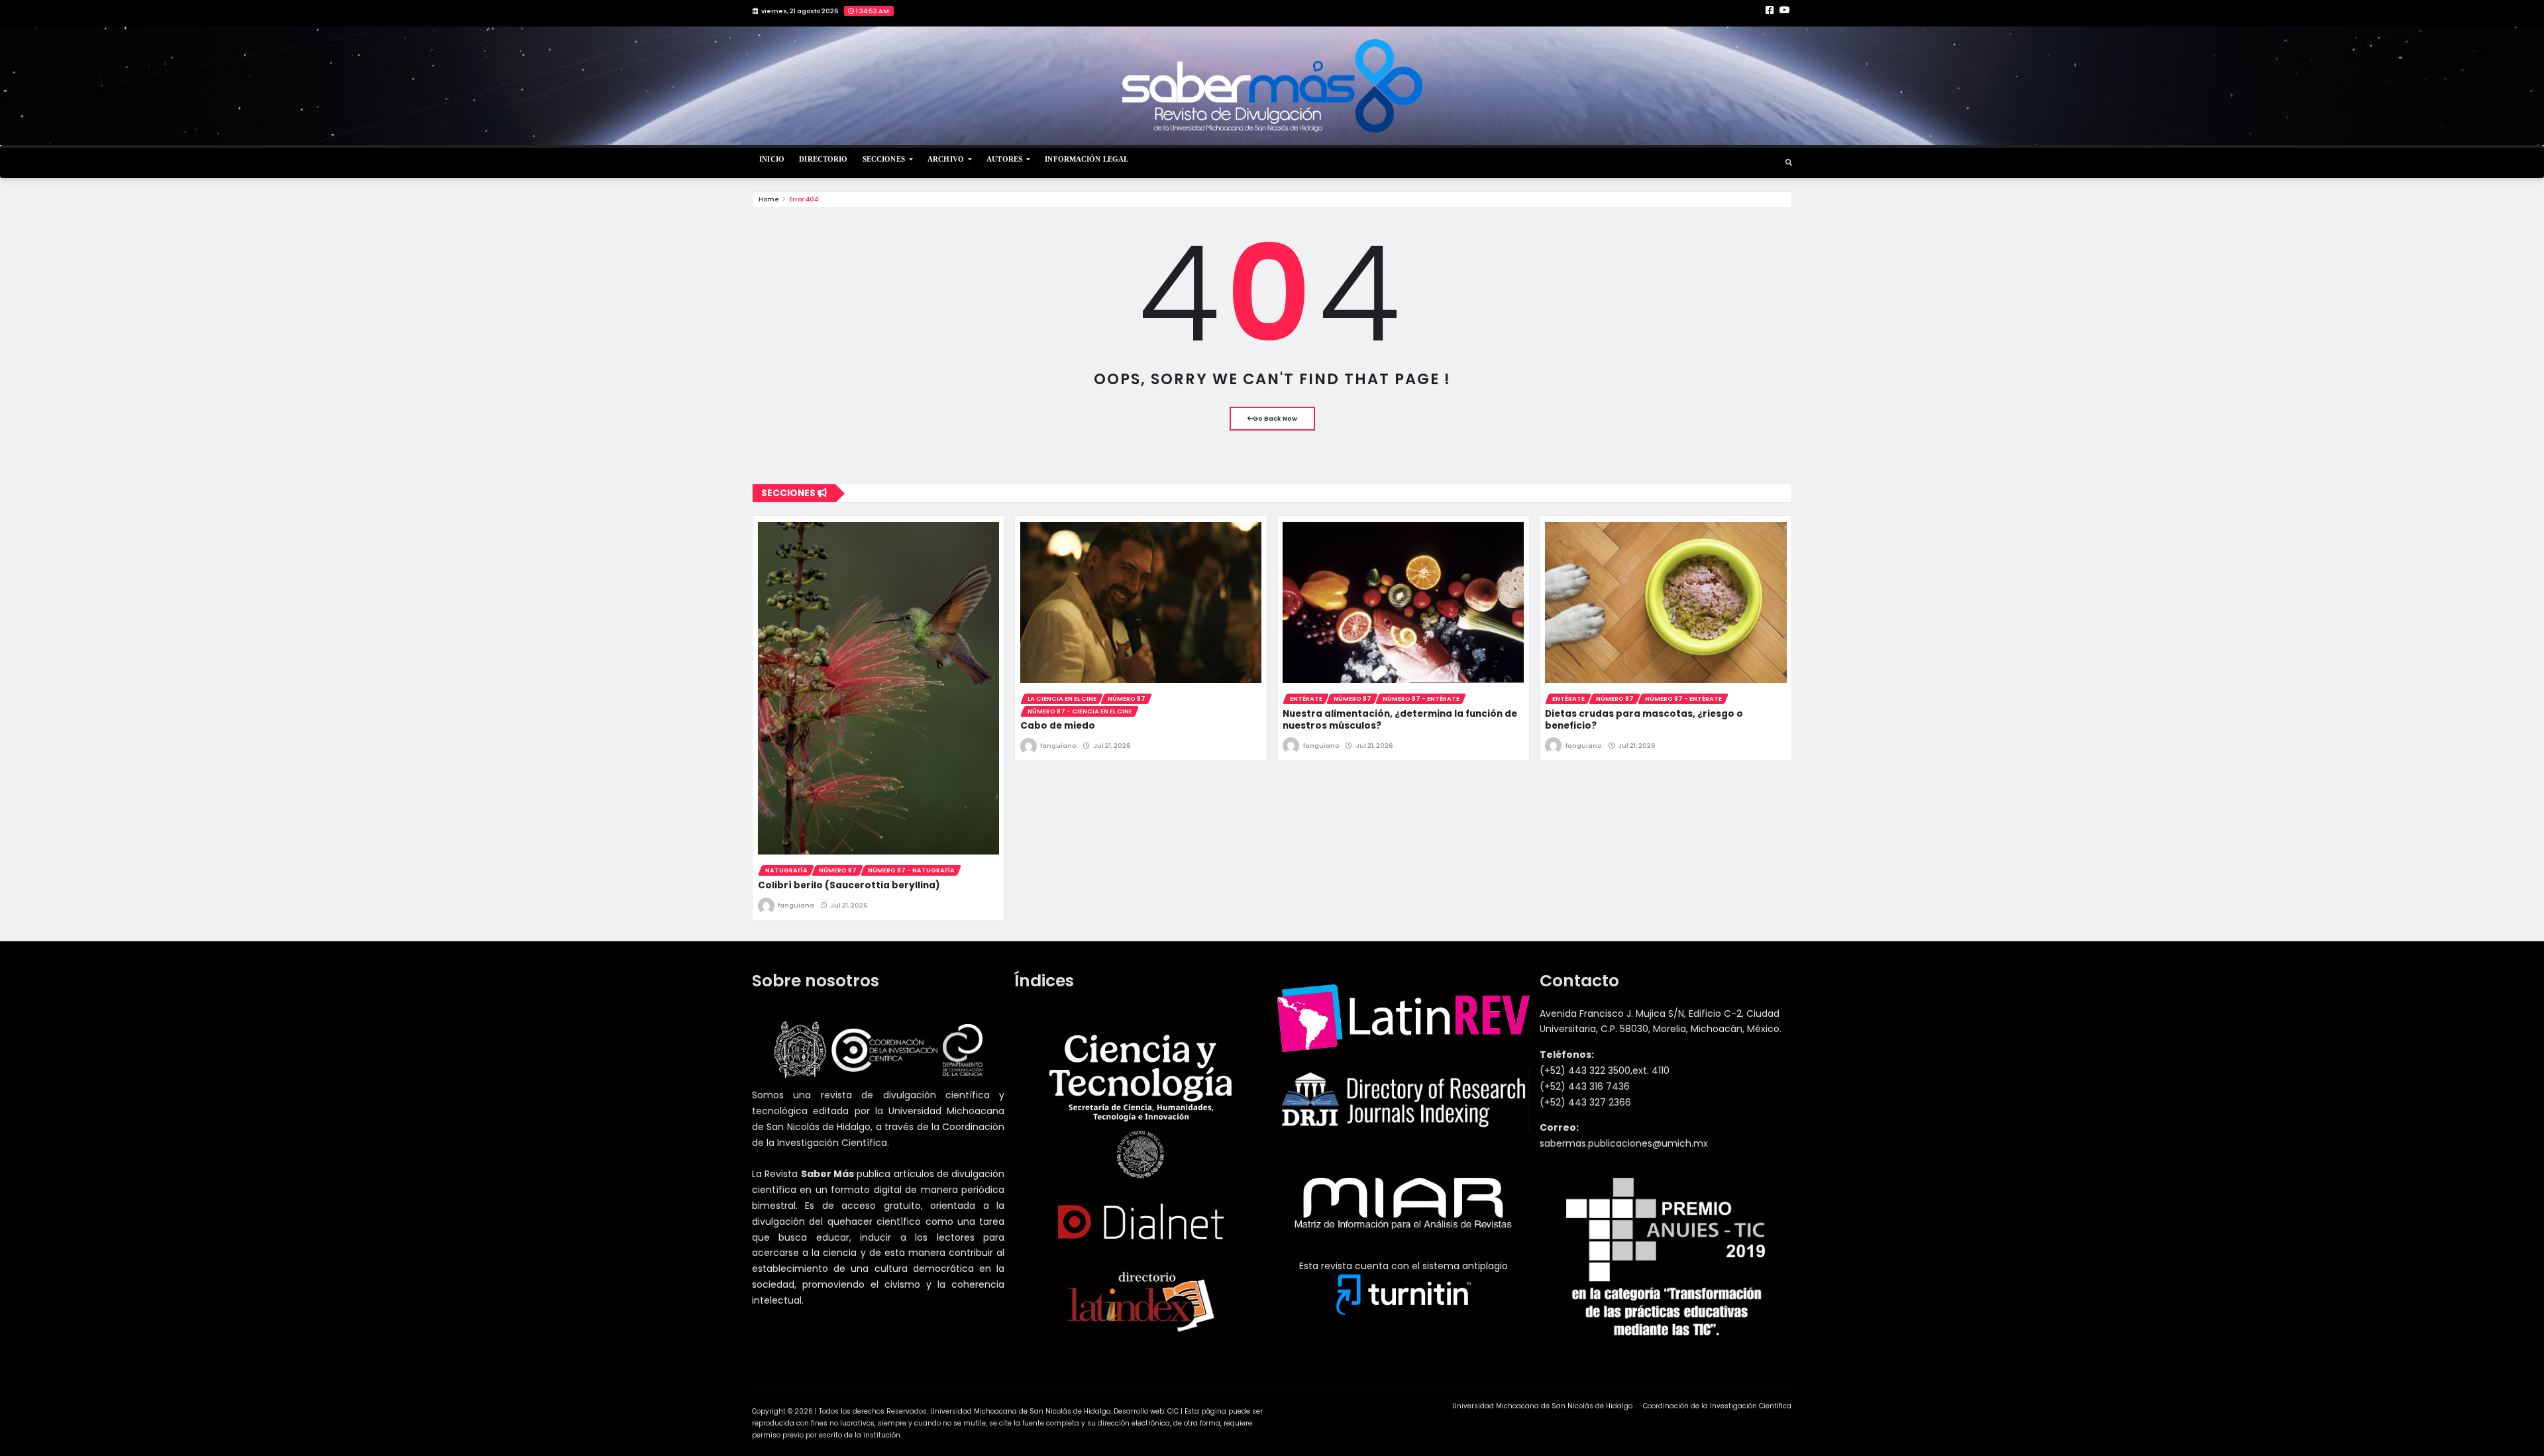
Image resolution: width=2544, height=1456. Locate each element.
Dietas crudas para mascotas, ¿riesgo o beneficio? (1644, 720)
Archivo (947, 159)
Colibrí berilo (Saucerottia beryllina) (849, 885)
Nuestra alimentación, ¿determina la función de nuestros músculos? (1400, 720)
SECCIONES (885, 159)
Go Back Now (1275, 418)
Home (769, 199)
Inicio (772, 159)
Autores (1005, 159)
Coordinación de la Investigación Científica (1717, 1406)
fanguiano (796, 905)
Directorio (823, 159)
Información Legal (1086, 159)
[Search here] (1789, 163)
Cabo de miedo (1058, 726)
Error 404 (804, 199)
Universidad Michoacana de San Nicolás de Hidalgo (1542, 1406)
